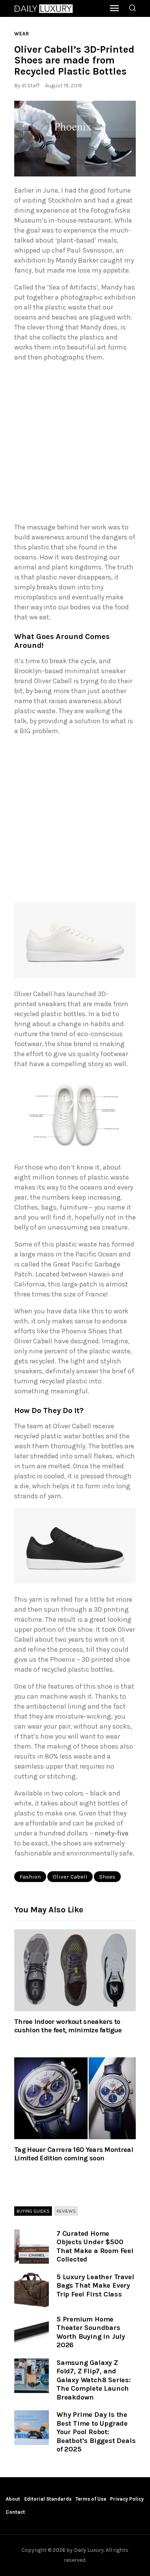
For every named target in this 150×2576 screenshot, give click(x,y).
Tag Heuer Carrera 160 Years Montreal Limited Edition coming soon (74, 2154)
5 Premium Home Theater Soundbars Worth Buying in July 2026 (91, 2332)
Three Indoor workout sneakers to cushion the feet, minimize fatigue (68, 2026)
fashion (30, 1877)
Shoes (107, 1877)
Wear (22, 34)
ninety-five (112, 1833)
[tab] (33, 2212)
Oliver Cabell (70, 1877)
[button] (75, 139)
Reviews (66, 2211)
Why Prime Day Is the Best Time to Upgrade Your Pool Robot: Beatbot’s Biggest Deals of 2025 (96, 2432)
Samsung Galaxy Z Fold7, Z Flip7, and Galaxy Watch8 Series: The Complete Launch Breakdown (94, 2380)
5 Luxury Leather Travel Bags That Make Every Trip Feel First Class (95, 2286)
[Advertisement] (75, 444)
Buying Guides (33, 2211)
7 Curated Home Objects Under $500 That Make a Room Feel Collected (95, 2247)
